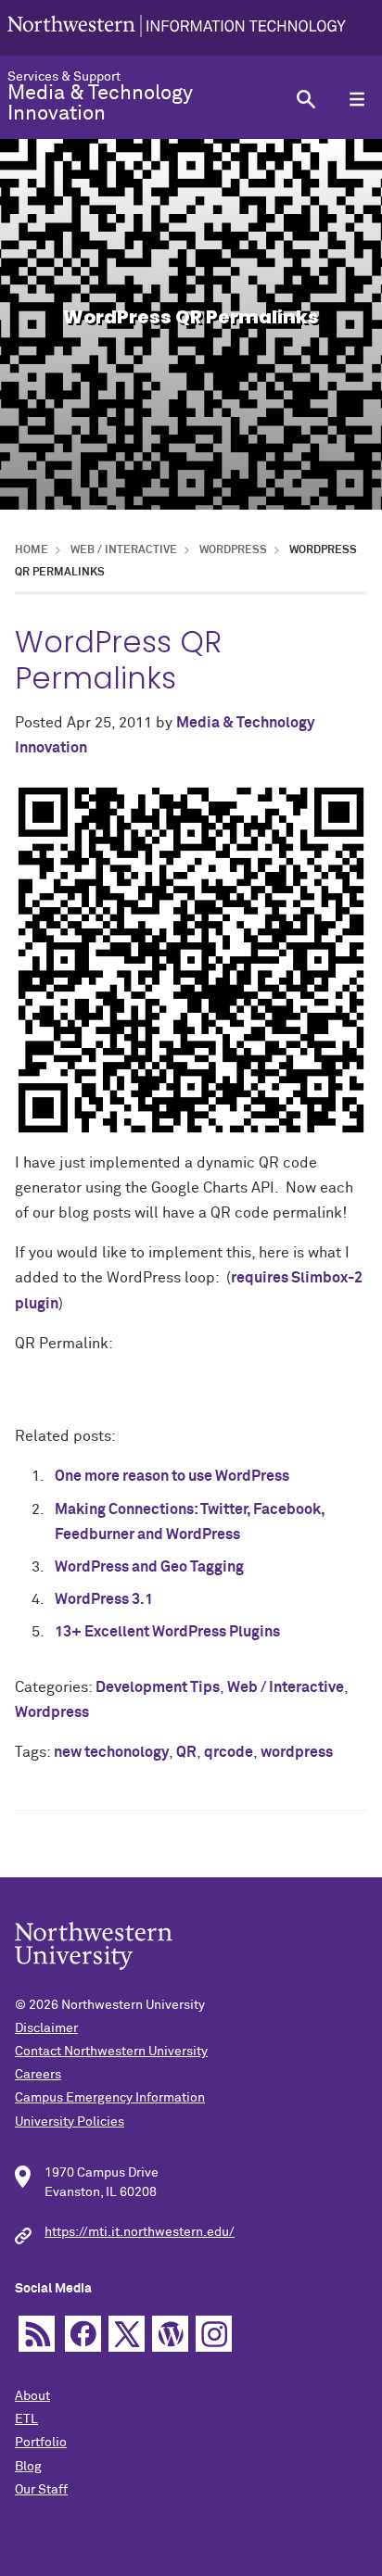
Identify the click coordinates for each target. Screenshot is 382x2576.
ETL (26, 2419)
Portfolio (41, 2443)
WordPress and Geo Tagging (149, 1567)
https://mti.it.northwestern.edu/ (140, 2232)
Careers (38, 2075)
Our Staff (41, 2490)
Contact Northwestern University (111, 2052)
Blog (28, 2467)
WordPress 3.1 (104, 1599)
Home (32, 550)
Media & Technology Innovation (100, 104)
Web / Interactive (124, 550)
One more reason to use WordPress (172, 1476)
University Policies (70, 2122)
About (32, 2396)
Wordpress (233, 550)
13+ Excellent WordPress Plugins (167, 1632)
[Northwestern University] (177, 28)
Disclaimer (46, 2028)
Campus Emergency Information (110, 2098)
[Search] (306, 99)
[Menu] (357, 99)
